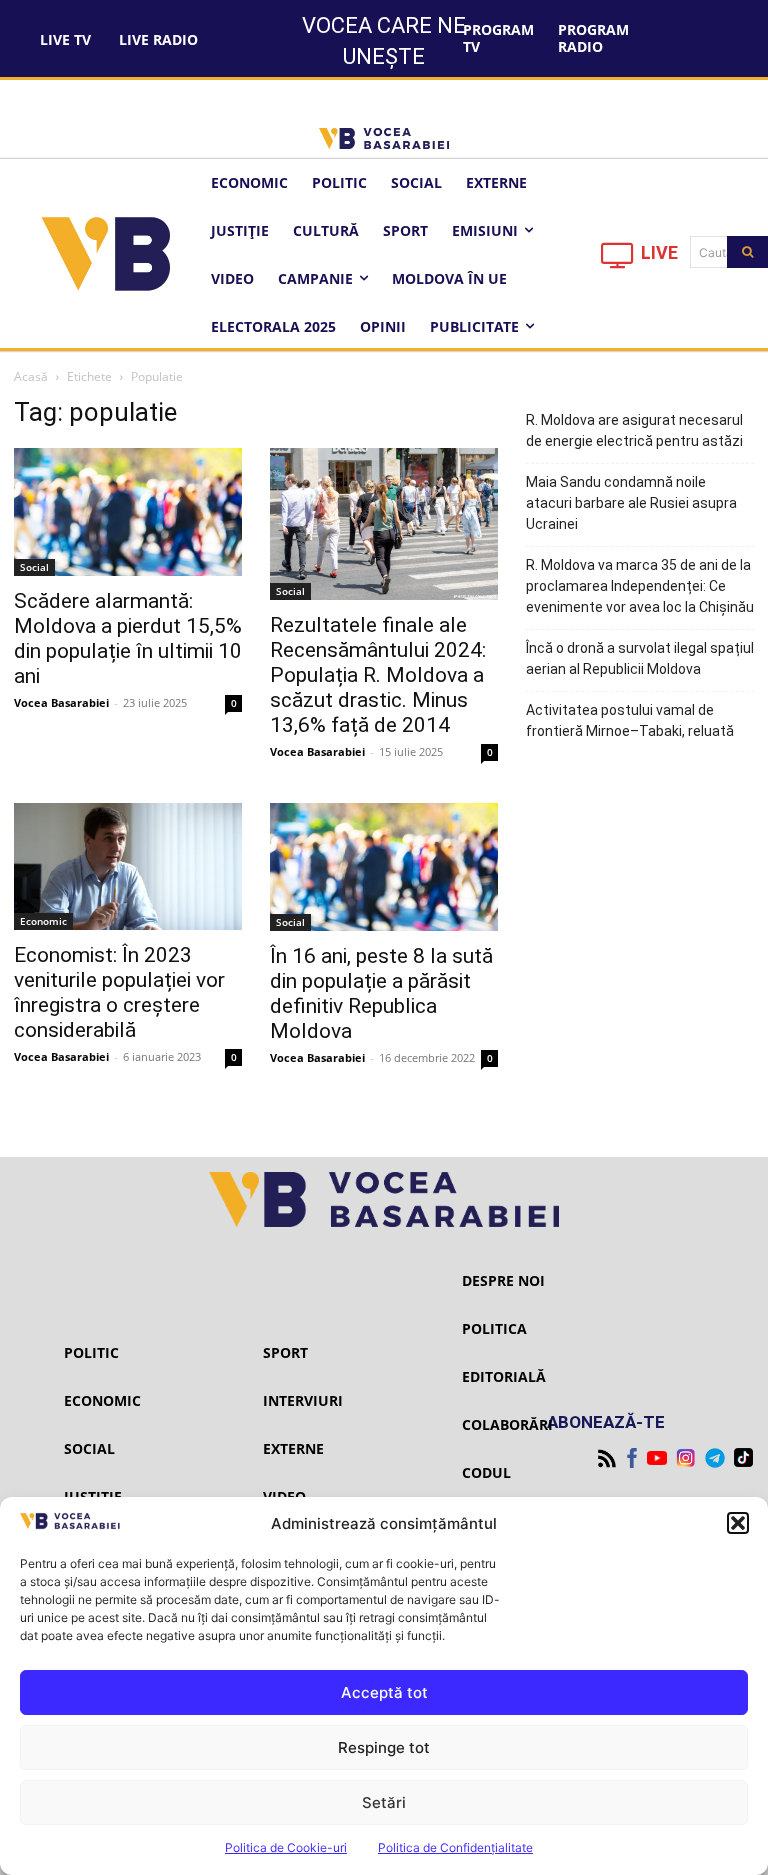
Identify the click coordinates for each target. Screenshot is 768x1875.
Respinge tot (384, 1747)
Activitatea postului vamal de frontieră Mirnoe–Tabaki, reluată (630, 720)
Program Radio (593, 38)
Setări (384, 1802)
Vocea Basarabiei (61, 702)
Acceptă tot (384, 1692)
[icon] (618, 260)
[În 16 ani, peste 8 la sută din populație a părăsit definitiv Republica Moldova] (384, 867)
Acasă (31, 376)
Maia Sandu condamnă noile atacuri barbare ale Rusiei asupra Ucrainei (631, 503)
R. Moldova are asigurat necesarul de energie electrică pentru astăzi (634, 430)
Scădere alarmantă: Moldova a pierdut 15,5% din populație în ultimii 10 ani (128, 638)
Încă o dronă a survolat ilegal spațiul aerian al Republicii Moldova (640, 658)
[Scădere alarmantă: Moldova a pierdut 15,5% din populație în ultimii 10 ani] (128, 512)
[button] (738, 1523)
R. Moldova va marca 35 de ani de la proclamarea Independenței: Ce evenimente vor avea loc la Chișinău (640, 586)
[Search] (747, 252)
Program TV (498, 38)
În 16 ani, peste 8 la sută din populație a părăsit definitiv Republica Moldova (381, 993)
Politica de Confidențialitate (455, 1847)
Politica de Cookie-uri (286, 1847)
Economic (43, 921)
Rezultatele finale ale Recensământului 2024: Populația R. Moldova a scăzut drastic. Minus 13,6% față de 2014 (378, 675)
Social (34, 567)
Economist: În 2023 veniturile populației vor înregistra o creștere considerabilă (119, 992)
